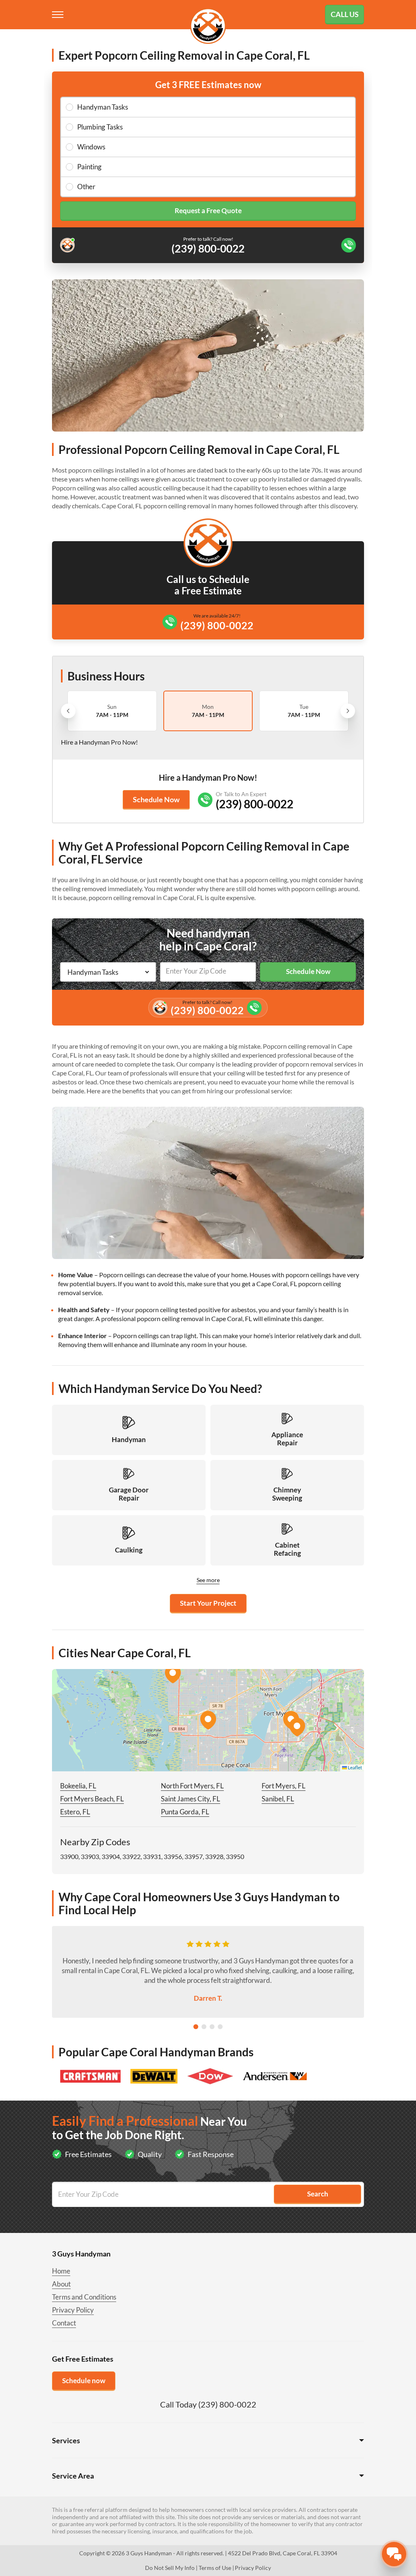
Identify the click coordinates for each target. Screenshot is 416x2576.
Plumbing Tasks (100, 127)
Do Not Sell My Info (170, 2568)
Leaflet (354, 1767)
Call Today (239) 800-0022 (208, 2404)
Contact (64, 2323)
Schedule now (84, 2381)
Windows (91, 147)
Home (61, 2271)
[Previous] (68, 711)
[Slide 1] (196, 2027)
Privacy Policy (73, 2310)
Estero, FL (75, 1812)
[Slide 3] (212, 2027)
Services (66, 2440)
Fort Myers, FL (284, 1786)
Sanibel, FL (278, 1799)
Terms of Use (215, 2568)
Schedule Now (156, 799)
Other (86, 187)
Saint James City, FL (191, 1799)
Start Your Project (208, 1603)
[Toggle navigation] (58, 15)
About (61, 2284)
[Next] (348, 711)
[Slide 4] (220, 2027)
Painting (89, 167)
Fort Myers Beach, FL (92, 1799)
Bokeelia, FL (78, 1786)
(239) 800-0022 (217, 625)
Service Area (73, 2476)
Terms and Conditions (84, 2297)
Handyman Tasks (103, 107)
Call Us (345, 14)
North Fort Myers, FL (192, 1786)
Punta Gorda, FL (185, 1812)
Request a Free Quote (208, 211)
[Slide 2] (204, 2027)
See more (208, 1580)
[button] (208, 1720)
